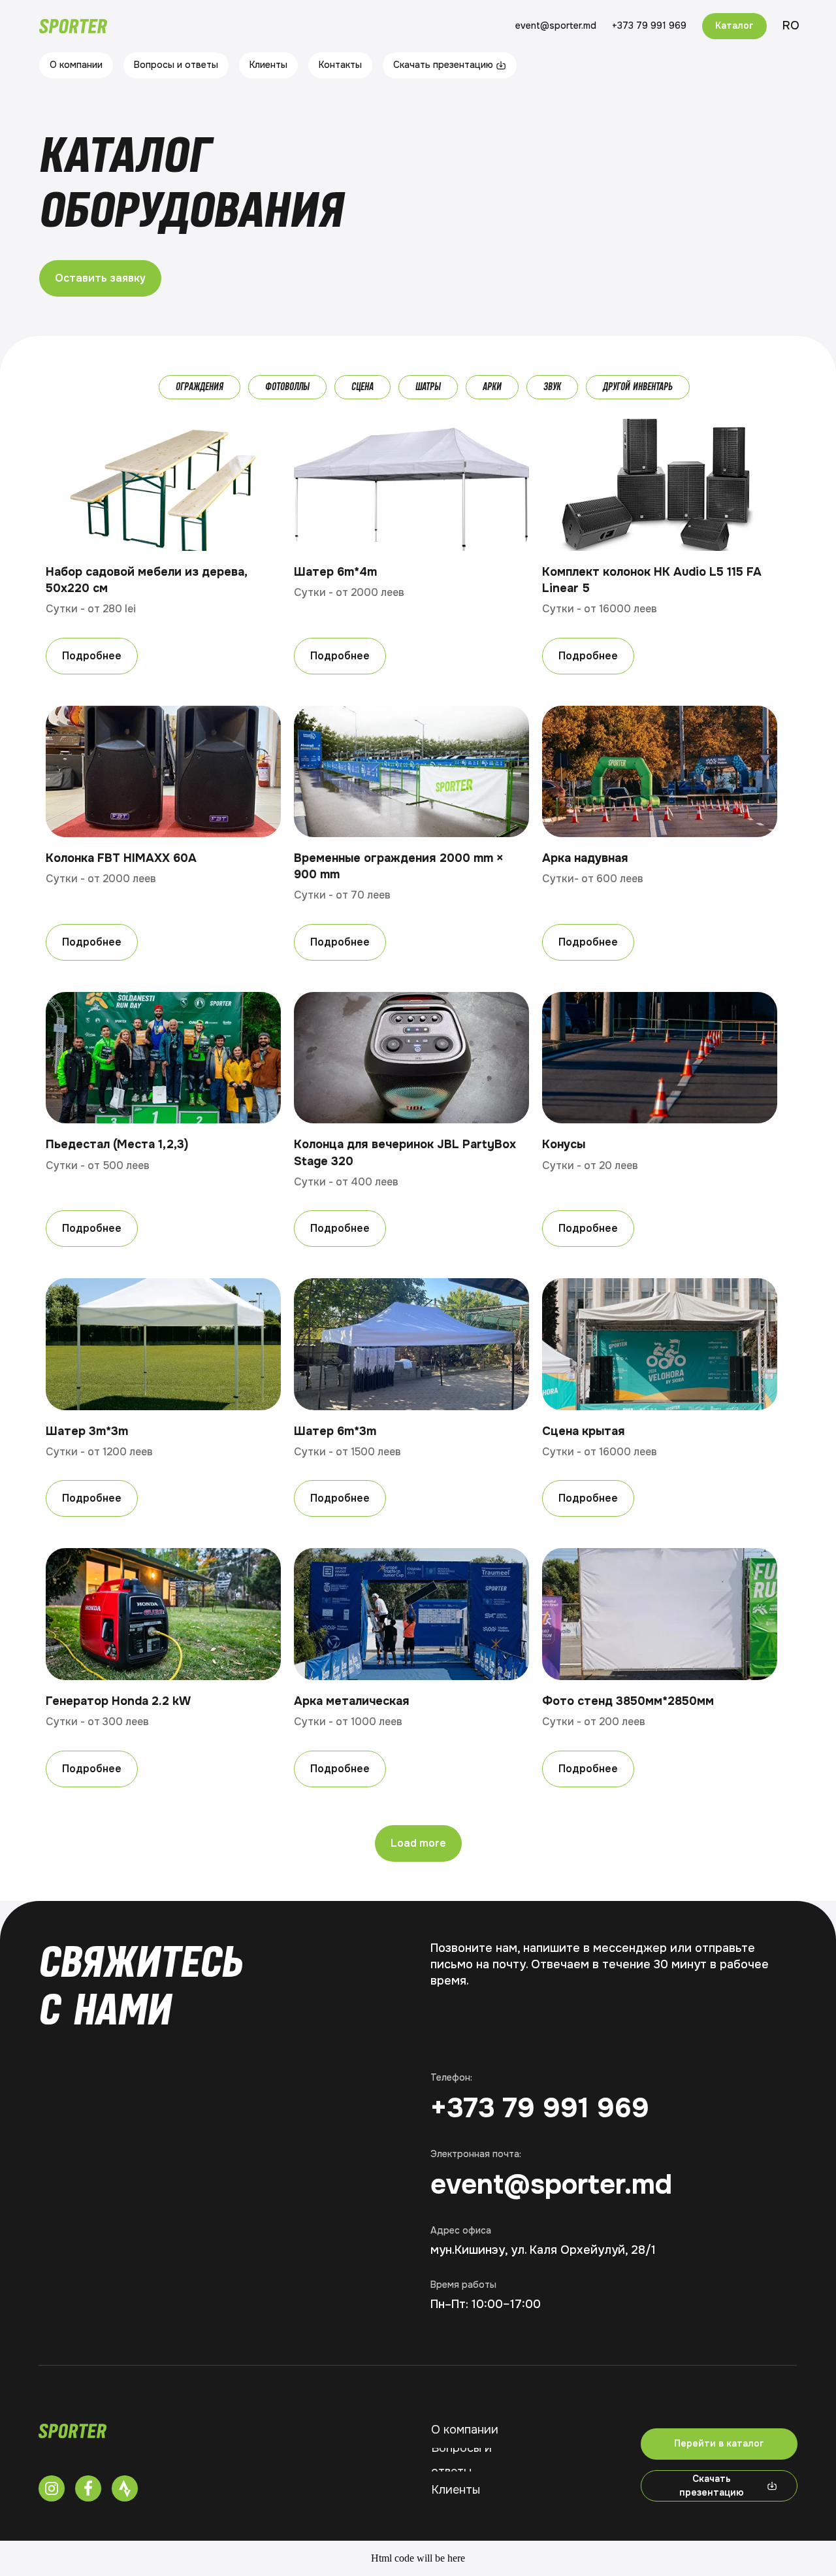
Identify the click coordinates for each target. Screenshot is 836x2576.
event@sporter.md (551, 2185)
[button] (100, 278)
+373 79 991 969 (540, 2108)
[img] (72, 2431)
